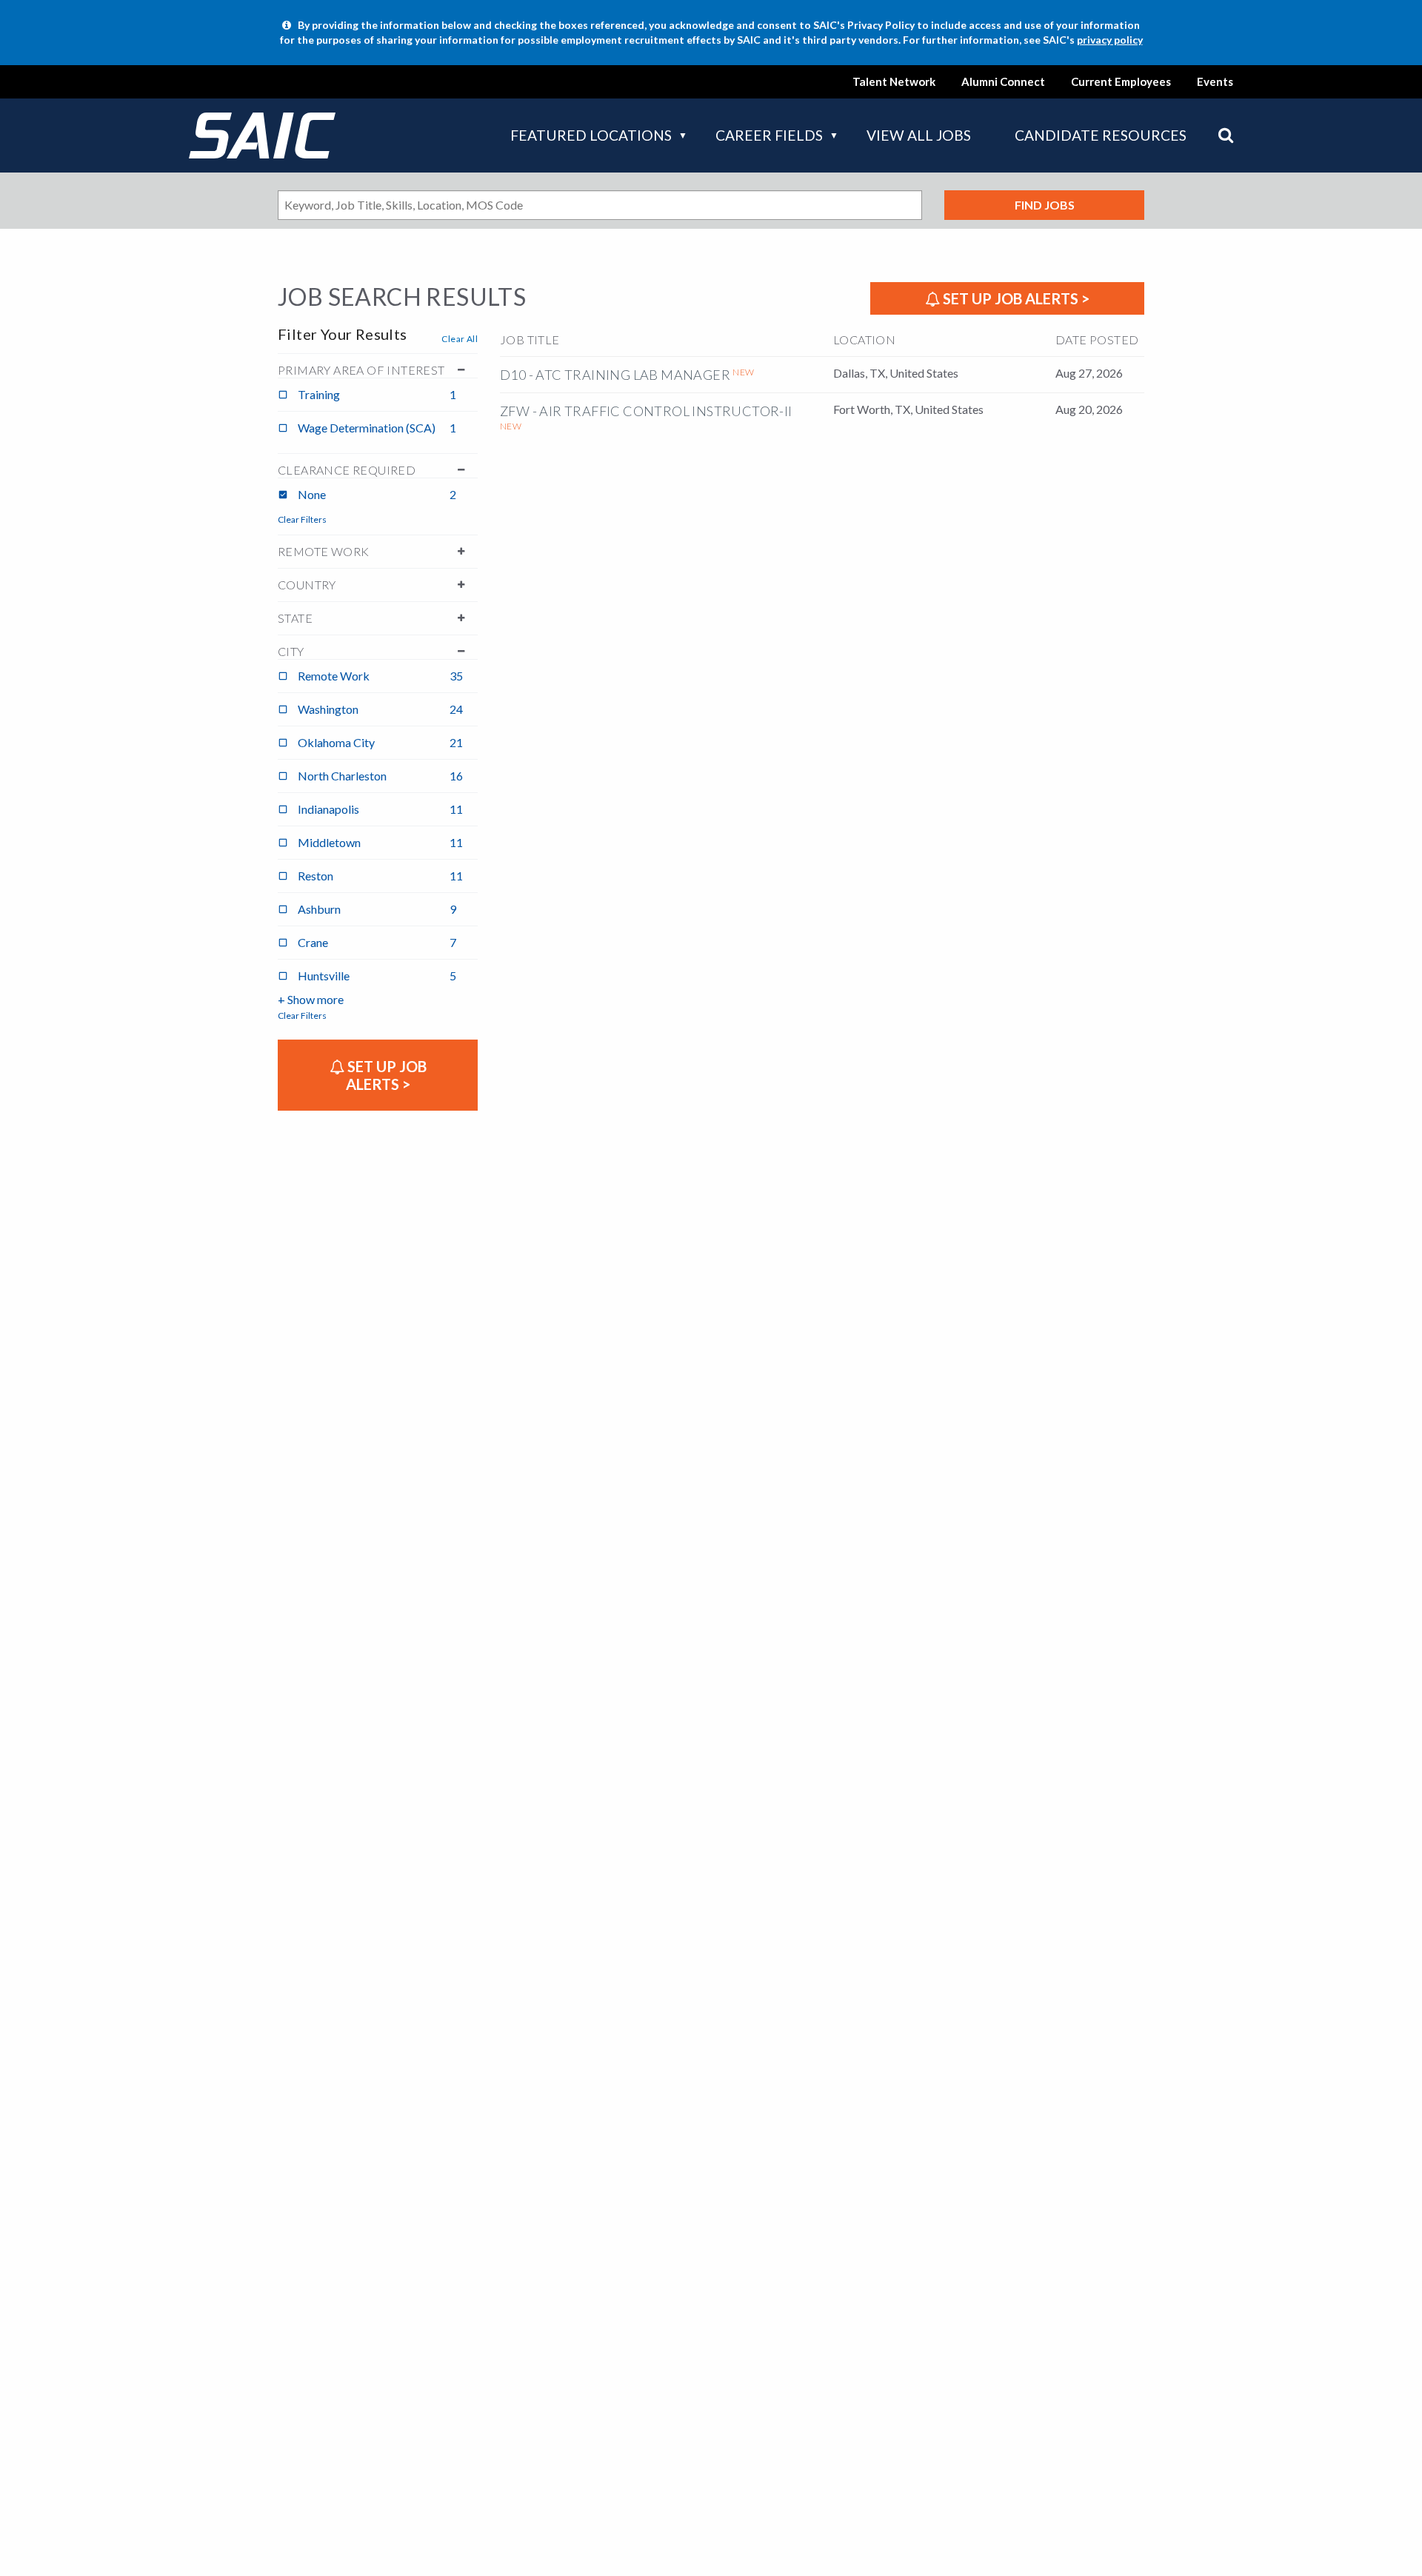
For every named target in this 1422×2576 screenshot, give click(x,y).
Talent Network (894, 81)
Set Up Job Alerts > (1015, 298)
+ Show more (311, 999)
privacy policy (1110, 40)
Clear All (460, 339)
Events (1215, 81)
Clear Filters (302, 519)
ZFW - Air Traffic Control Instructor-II (646, 411)
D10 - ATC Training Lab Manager (615, 375)
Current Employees (1121, 81)
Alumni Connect (1003, 81)
